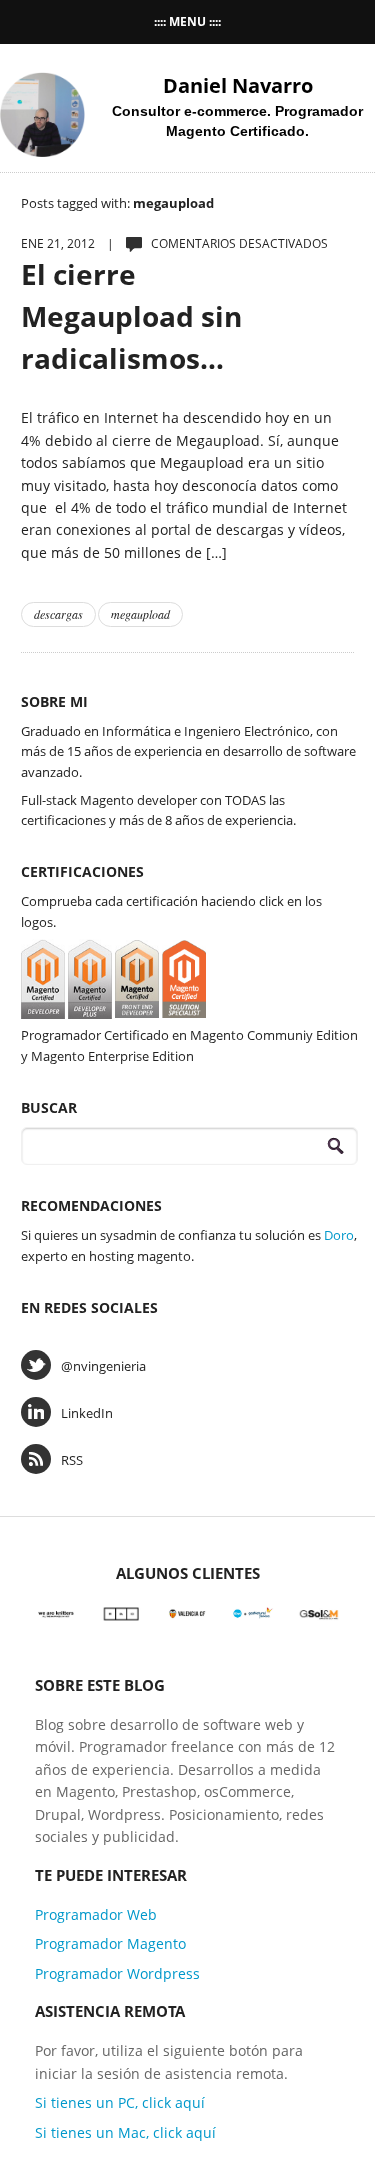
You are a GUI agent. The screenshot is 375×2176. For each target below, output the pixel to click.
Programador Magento (110, 1943)
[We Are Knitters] (56, 1612)
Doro (339, 1235)
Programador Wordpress (117, 1973)
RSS (72, 1460)
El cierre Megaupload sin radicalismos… (131, 316)
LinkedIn (87, 1413)
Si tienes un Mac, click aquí (125, 2132)
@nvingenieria (103, 1366)
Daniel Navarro (238, 85)
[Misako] (122, 1612)
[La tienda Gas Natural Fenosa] (253, 1612)
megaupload (140, 614)
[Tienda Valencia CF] (188, 1612)
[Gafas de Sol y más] (319, 1612)
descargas (58, 614)
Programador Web (96, 1914)
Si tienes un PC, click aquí (120, 2102)
